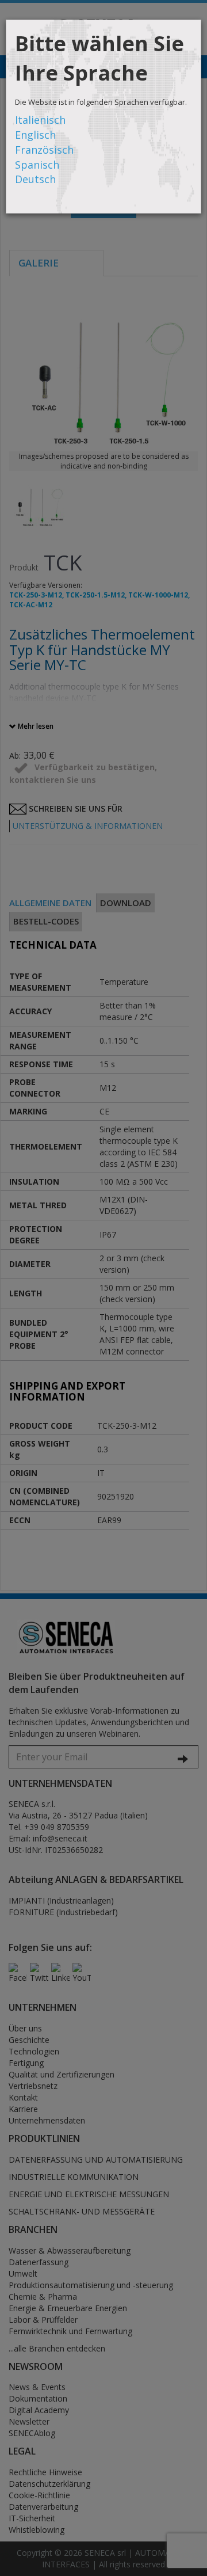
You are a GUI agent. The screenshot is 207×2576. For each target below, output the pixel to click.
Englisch (35, 135)
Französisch (44, 150)
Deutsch (35, 179)
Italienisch (40, 120)
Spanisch (37, 165)
